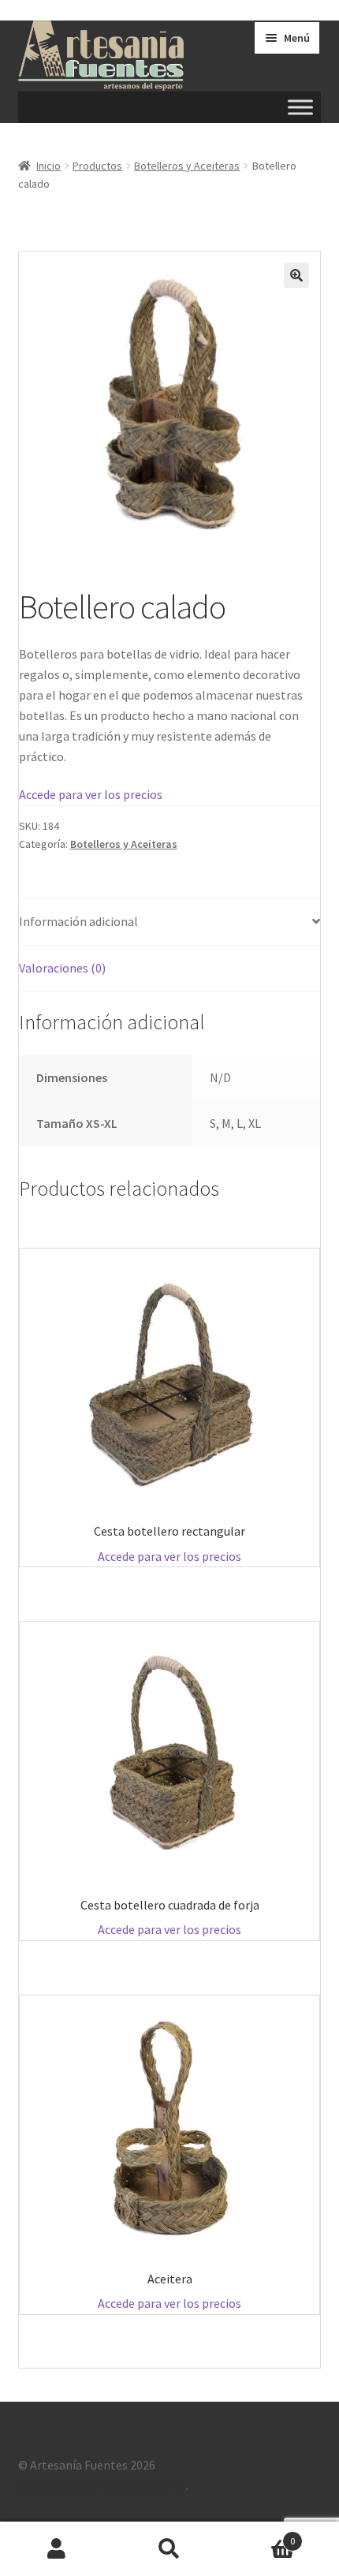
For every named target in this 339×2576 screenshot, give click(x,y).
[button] (296, 275)
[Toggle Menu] (300, 108)
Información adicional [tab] (78, 921)
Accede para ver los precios (91, 794)
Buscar (169, 2549)
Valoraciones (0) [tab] (62, 968)
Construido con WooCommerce (102, 2485)
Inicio (48, 166)
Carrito (261, 2535)
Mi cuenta (56, 2549)
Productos (97, 166)
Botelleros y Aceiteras (187, 166)
